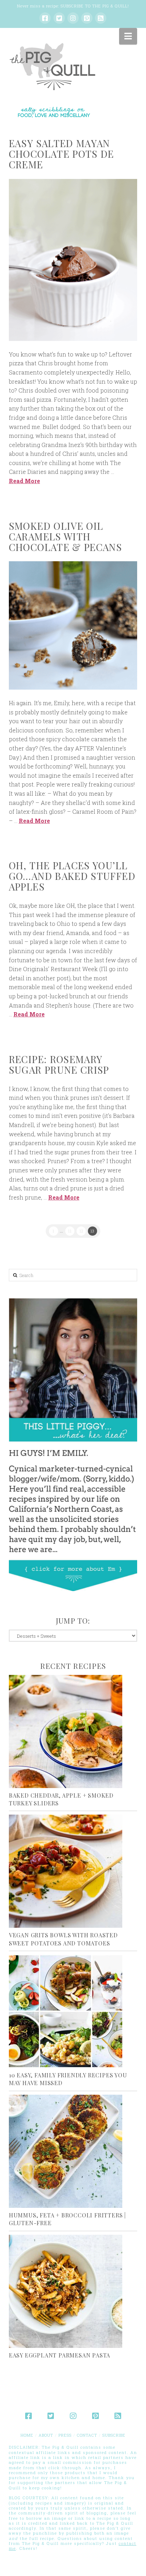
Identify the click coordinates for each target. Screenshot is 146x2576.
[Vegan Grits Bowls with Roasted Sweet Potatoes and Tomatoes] (73, 1871)
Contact (87, 2435)
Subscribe (114, 2435)
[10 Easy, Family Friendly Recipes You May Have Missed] (73, 2011)
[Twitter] (59, 18)
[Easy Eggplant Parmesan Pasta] (73, 2291)
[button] (128, 36)
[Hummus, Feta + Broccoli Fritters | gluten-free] (73, 2151)
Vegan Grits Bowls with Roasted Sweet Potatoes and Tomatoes (63, 1939)
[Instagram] (73, 18)
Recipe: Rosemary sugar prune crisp (59, 1064)
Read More (24, 481)
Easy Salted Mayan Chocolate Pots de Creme (61, 154)
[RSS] (101, 18)
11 (70, 1231)
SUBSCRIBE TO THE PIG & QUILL (94, 6)
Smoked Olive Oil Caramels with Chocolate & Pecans (65, 536)
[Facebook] (45, 18)
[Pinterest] (87, 18)
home (27, 2435)
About (46, 2435)
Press (65, 2435)
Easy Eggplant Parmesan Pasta (60, 2355)
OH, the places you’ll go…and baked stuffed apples (72, 876)
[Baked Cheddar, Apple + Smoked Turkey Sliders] (73, 1731)
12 (81, 1231)
